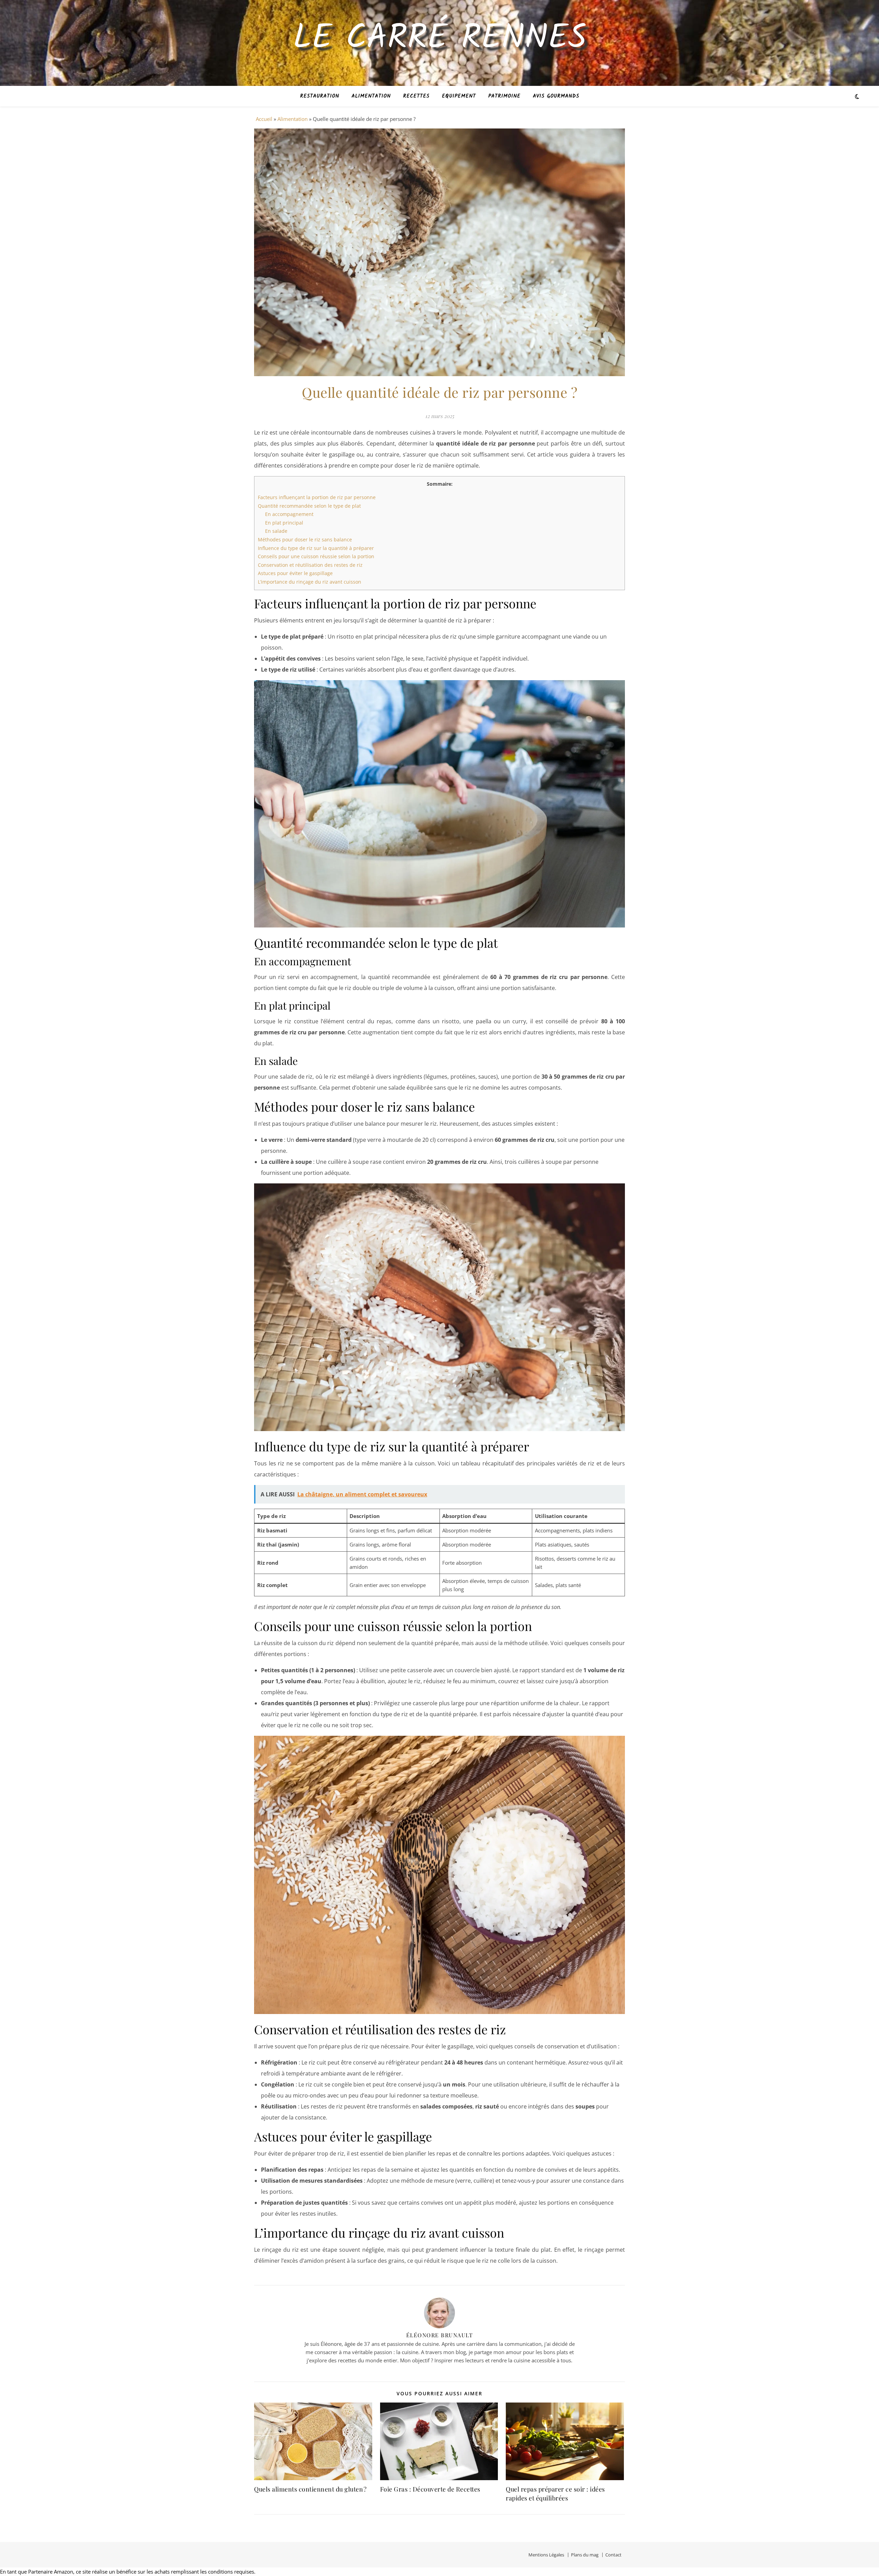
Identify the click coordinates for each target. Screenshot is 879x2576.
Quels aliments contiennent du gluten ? (310, 2489)
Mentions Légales (546, 2555)
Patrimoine (504, 96)
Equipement (459, 96)
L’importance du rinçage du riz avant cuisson (310, 582)
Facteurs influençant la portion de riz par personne (317, 497)
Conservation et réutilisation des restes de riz (310, 565)
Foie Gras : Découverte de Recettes (430, 2489)
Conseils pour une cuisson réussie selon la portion (316, 556)
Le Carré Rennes (440, 39)
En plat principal (284, 523)
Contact (613, 2555)
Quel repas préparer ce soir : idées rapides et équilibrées (555, 2494)
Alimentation (371, 96)
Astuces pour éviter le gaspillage (295, 573)
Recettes (416, 96)
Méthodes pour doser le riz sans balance (305, 539)
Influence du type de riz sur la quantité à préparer (316, 548)
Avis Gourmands (556, 96)
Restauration (320, 96)
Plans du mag (585, 2555)
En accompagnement (289, 514)
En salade (276, 531)
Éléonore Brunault (440, 2335)
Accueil (264, 119)
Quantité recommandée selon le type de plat (309, 506)
